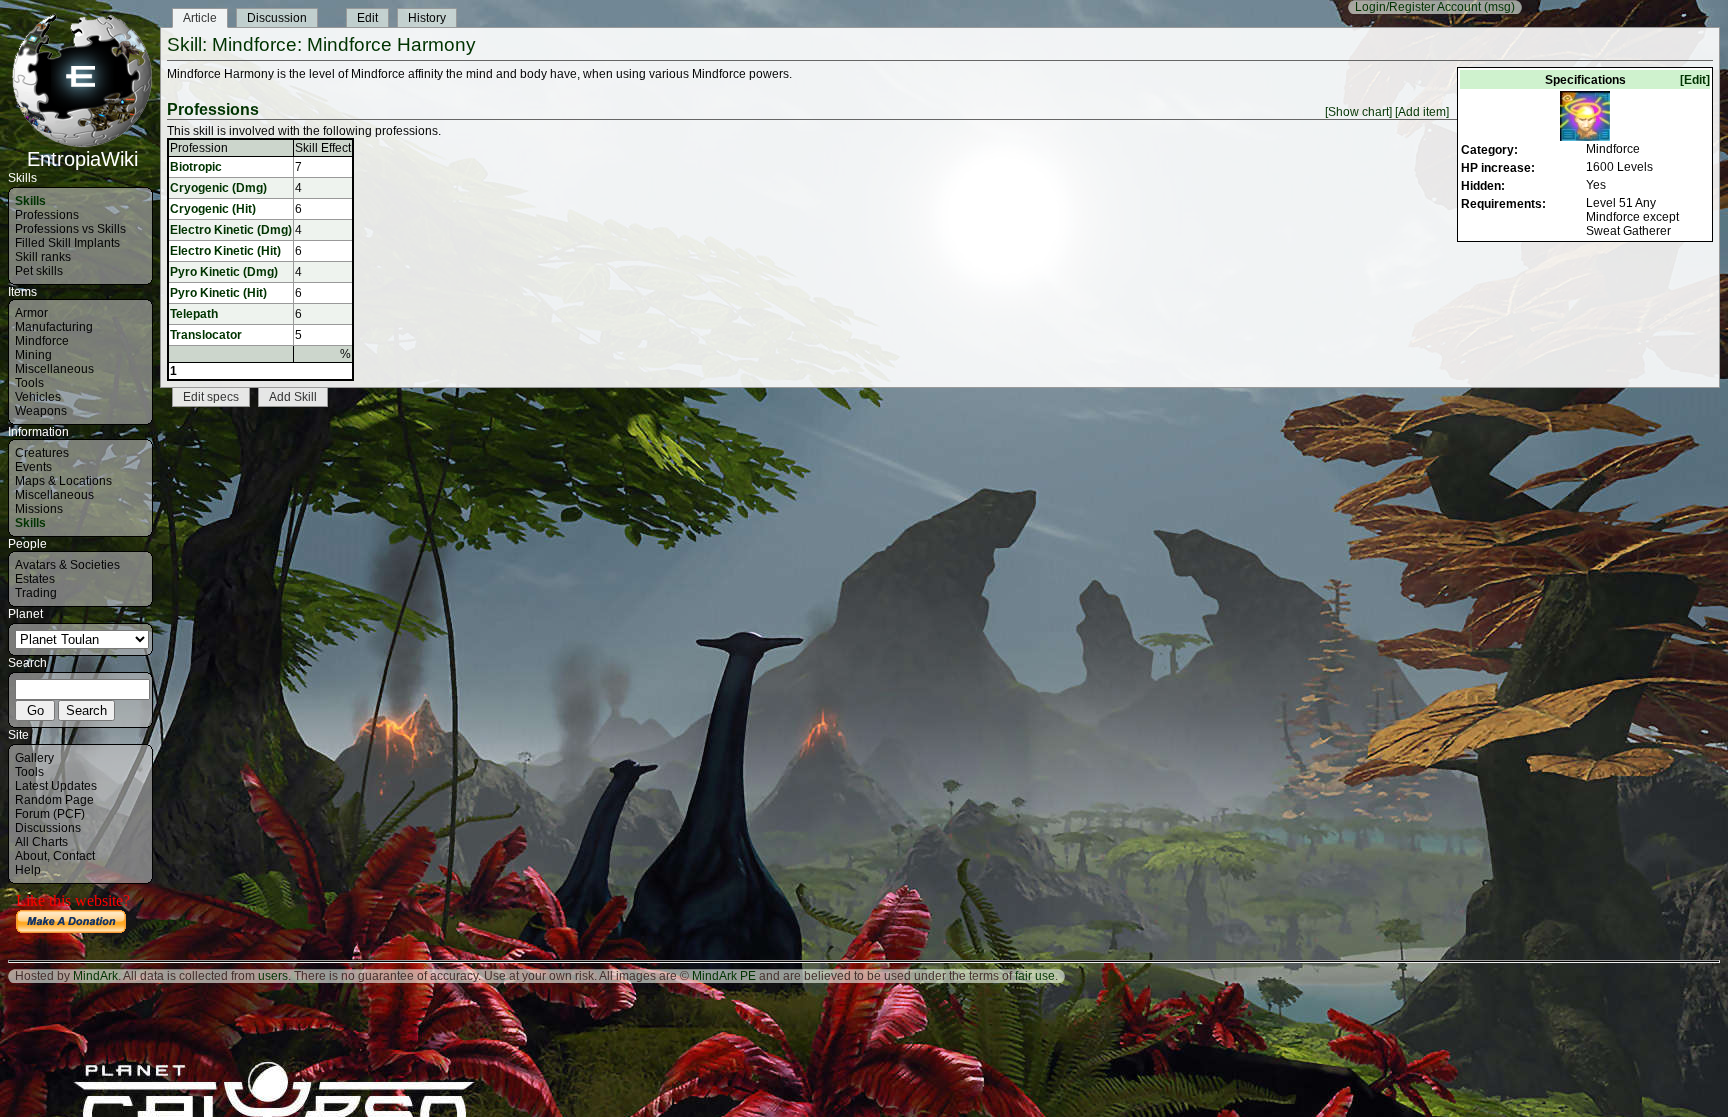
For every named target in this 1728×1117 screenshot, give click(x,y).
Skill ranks (43, 257)
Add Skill (293, 397)
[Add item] (1422, 112)
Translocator (206, 335)
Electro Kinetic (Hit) (225, 251)
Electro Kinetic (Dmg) (231, 230)
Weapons (41, 411)
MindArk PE (724, 976)
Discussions (48, 828)
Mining (33, 355)
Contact (74, 856)
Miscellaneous (54, 369)
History (427, 18)
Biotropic (196, 167)
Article (200, 18)
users (273, 976)
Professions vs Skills (70, 229)
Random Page (54, 800)
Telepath (194, 314)
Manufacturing (54, 327)
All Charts (41, 842)
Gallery (34, 758)
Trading (36, 593)
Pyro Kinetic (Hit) (218, 293)
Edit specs (211, 397)
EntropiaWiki (82, 159)
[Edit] (1695, 80)
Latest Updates (56, 786)
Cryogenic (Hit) (213, 209)
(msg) (1499, 7)
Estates (35, 579)
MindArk (95, 976)
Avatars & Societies (67, 565)
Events (33, 467)
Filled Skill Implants (67, 243)
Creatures (42, 453)
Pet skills (39, 271)
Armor (31, 313)
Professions (47, 215)
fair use (1035, 976)
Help (28, 870)
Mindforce (42, 341)
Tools (29, 383)
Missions (39, 509)
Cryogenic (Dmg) (218, 188)
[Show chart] (1358, 112)
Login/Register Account (1418, 7)
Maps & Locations (63, 481)
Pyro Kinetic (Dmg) (224, 272)
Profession (199, 148)
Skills (30, 201)
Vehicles (38, 397)
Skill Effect (323, 148)
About (31, 856)
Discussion (277, 18)
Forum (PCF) (50, 814)
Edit (367, 18)
